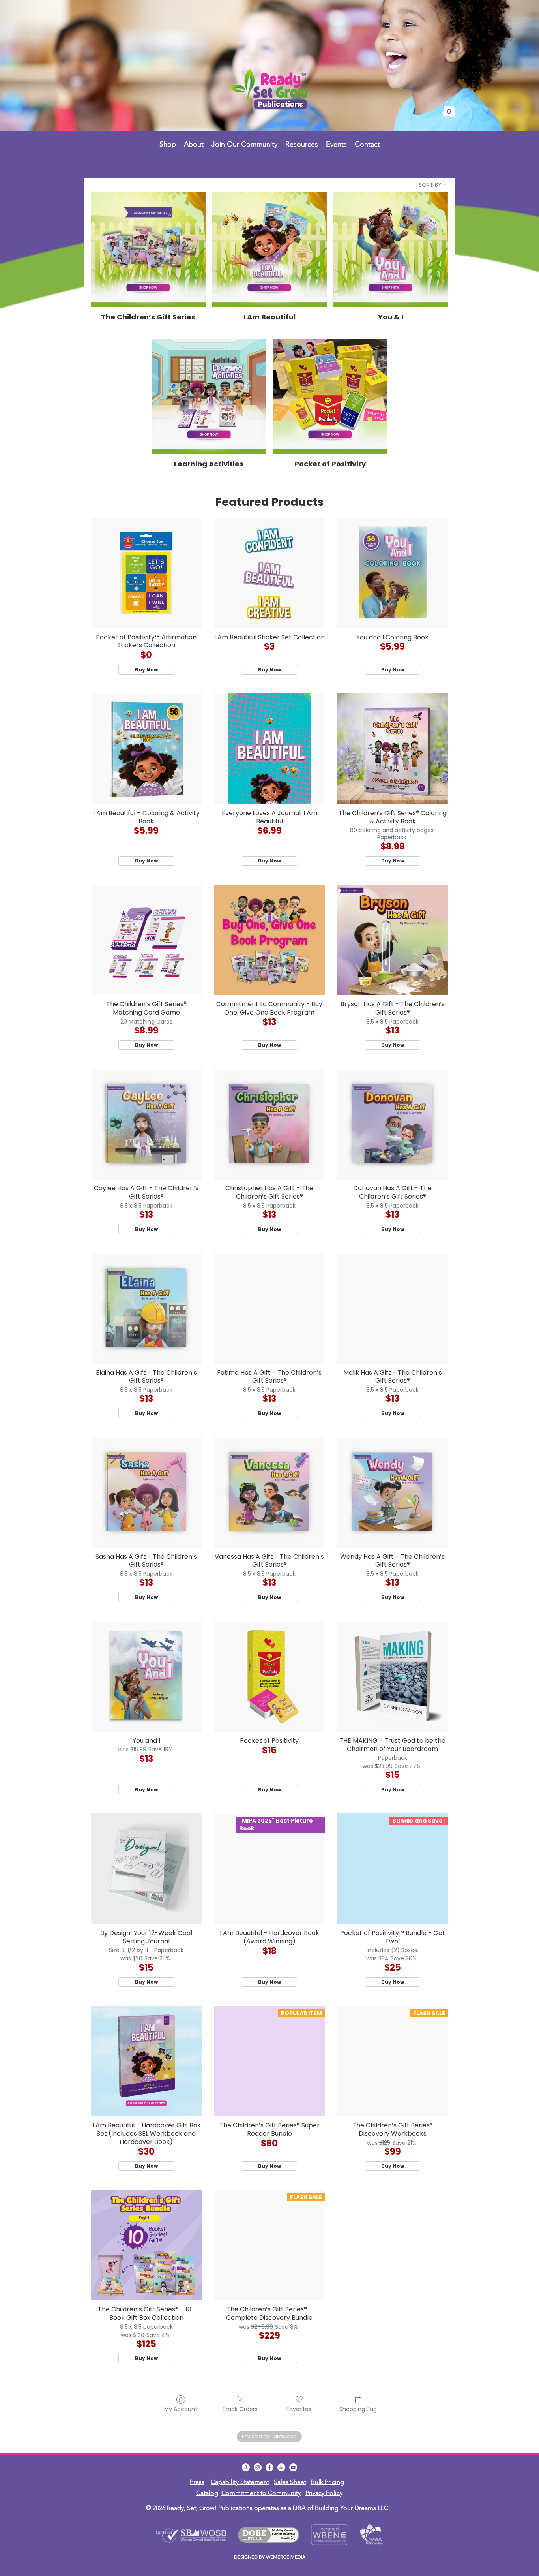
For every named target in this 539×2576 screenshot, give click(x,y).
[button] (449, 109)
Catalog (207, 2493)
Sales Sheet (290, 2482)
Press (197, 2482)
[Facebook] (269, 2467)
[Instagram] (258, 2467)
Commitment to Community (261, 2493)
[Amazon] (246, 2467)
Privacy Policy (324, 2493)
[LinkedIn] (281, 2467)
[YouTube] (293, 2467)
